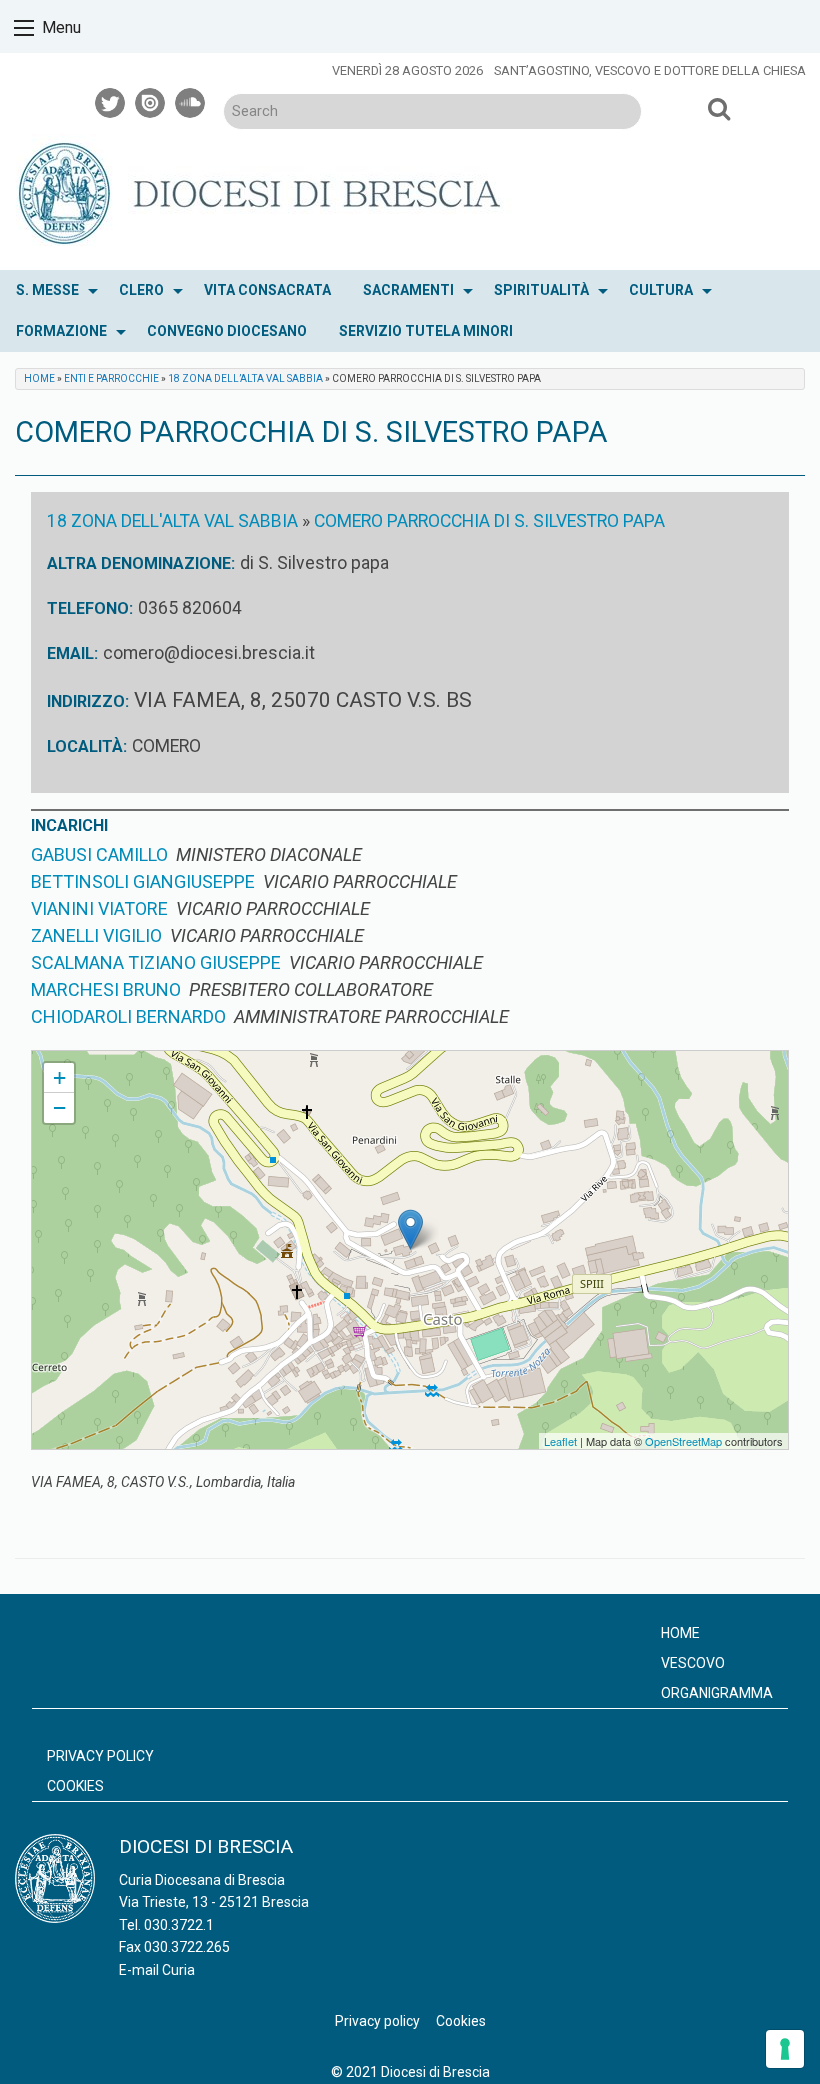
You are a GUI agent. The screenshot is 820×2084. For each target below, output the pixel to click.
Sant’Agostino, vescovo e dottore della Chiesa (650, 70)
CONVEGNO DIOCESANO (227, 331)
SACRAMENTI (408, 290)
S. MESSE (47, 290)
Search (720, 108)
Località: (87, 746)
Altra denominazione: (141, 563)
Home (39, 378)
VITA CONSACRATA (267, 290)
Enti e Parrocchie (111, 378)
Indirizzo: (88, 701)
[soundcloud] (191, 100)
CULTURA (661, 290)
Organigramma (717, 1693)
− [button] (59, 1107)
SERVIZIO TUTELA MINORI (426, 331)
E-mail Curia (157, 1970)
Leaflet (560, 1441)
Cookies (75, 1786)
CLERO (141, 290)
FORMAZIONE (61, 331)
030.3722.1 (179, 1925)
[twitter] (111, 100)
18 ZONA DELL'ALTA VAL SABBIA (172, 521)
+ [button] (59, 1077)
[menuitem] (51, 290)
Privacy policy (100, 1756)
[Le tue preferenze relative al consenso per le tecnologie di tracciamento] (785, 2049)
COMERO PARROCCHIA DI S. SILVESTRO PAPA (489, 521)
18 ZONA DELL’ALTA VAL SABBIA (245, 378)
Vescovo (693, 1663)
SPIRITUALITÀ (541, 290)
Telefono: (90, 608)
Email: (72, 653)
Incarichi (69, 825)
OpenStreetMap (683, 1441)
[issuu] (151, 100)
